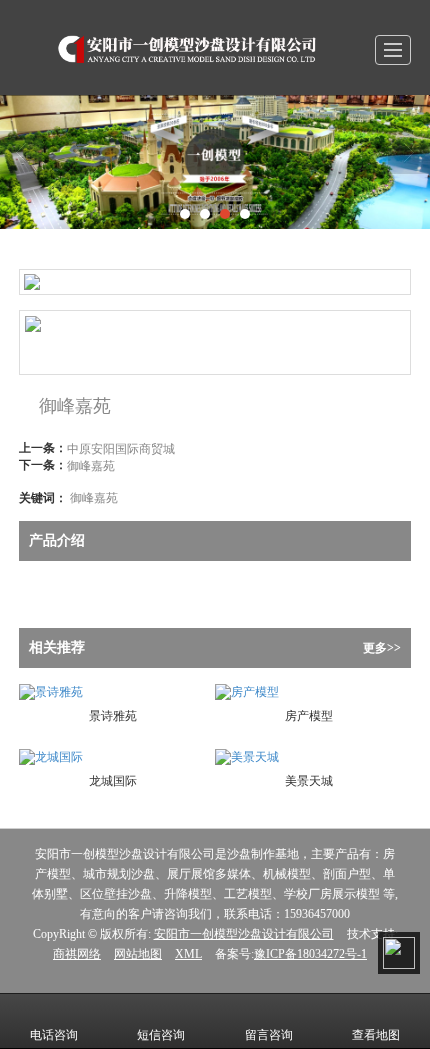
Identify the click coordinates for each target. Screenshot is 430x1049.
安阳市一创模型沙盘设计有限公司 (244, 934)
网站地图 (138, 954)
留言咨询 (269, 1035)
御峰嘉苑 (91, 464)
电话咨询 (54, 1035)
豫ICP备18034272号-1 (310, 954)
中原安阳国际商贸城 (121, 447)
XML (188, 954)
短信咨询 (161, 1035)
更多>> (382, 648)
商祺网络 (77, 954)
